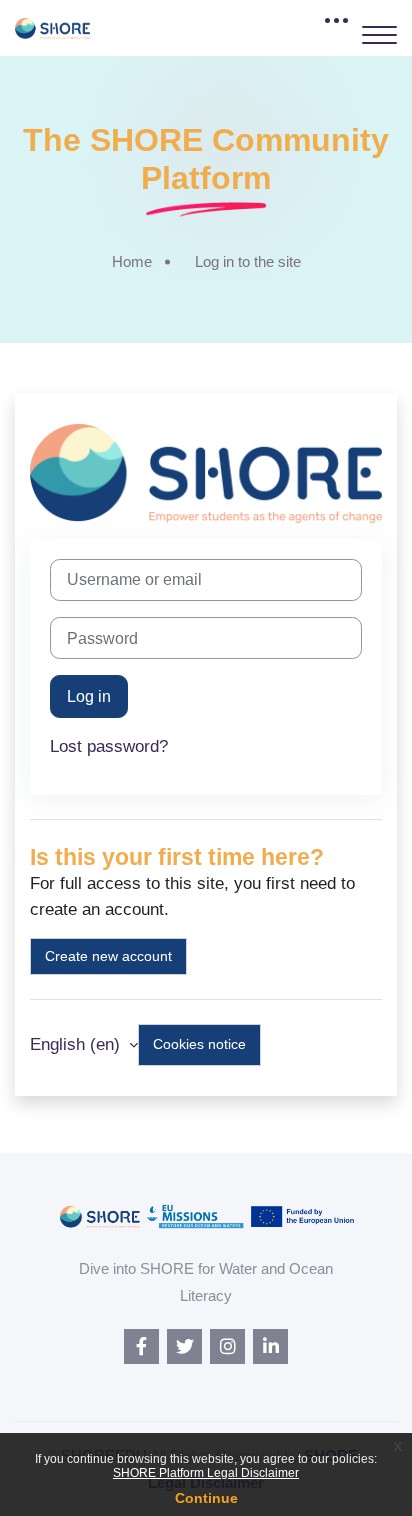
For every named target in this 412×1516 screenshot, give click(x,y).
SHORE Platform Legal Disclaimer (206, 1473)
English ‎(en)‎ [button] (77, 1044)
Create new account (108, 956)
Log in (89, 696)
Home (132, 261)
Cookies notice (199, 1044)
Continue (206, 1498)
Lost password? (109, 746)
